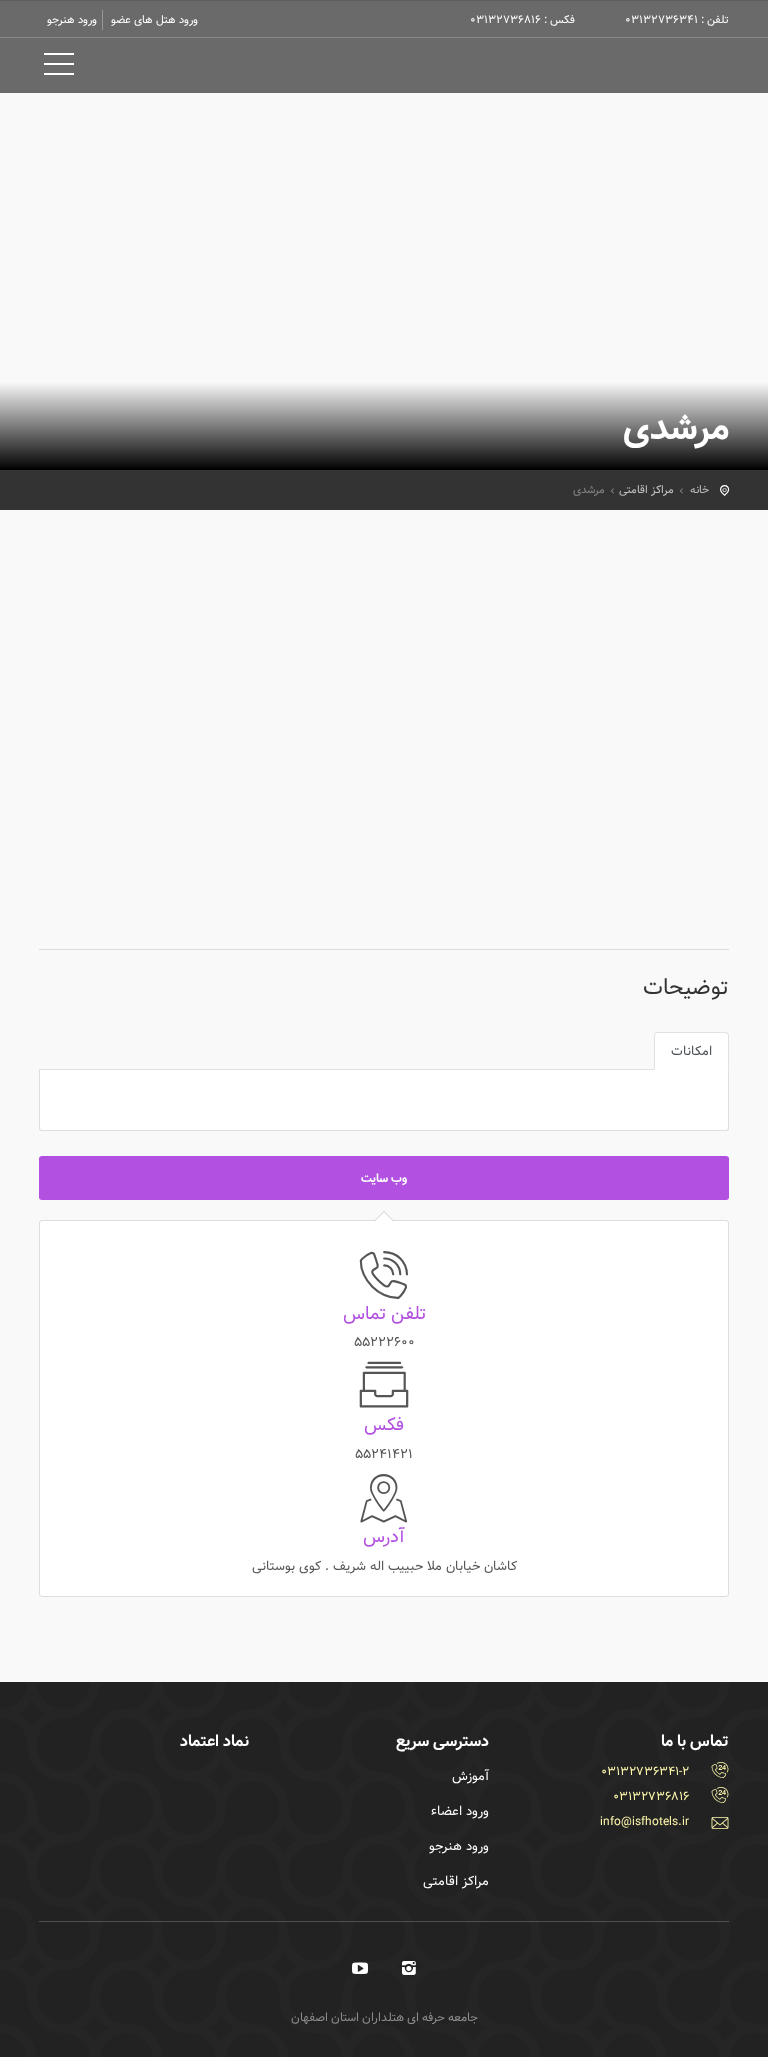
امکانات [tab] (691, 1051)
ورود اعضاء (460, 1811)
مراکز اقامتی (646, 489)
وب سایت (384, 1178)
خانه (699, 489)
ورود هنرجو (72, 19)
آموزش (470, 1776)
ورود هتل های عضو (154, 19)
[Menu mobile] (59, 68)
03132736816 (651, 1796)
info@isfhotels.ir (644, 1821)
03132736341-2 (645, 1771)
